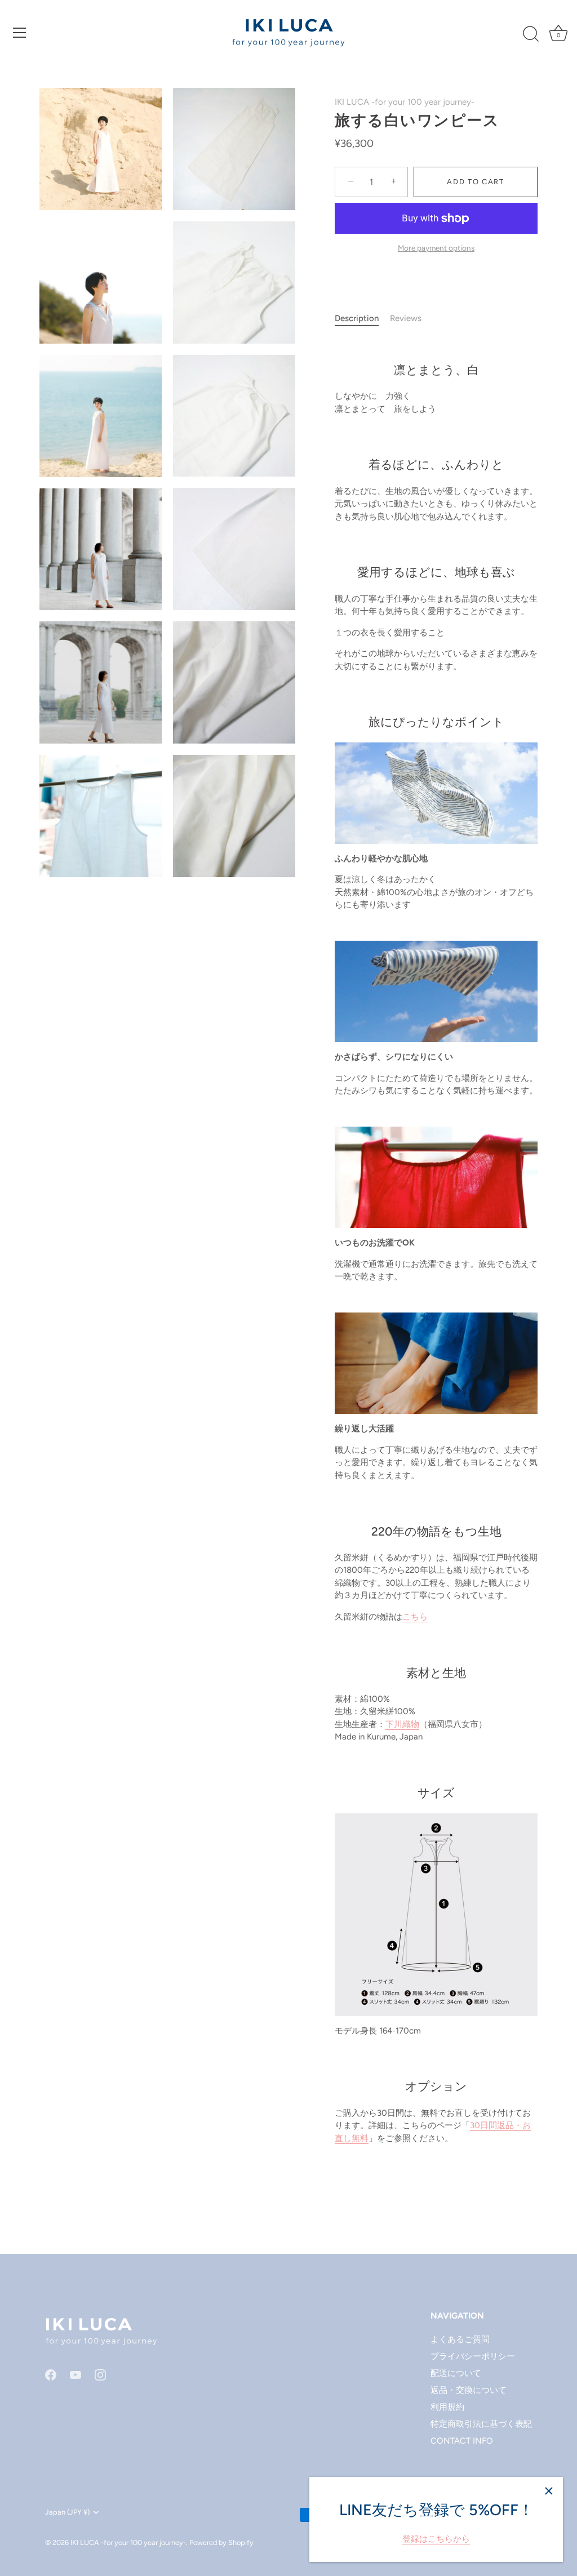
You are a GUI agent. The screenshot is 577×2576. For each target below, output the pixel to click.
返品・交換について (469, 2390)
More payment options (436, 248)
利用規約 (447, 2407)
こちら (415, 1617)
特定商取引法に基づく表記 (481, 2424)
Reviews (406, 318)
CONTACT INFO (462, 2441)
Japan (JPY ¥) (67, 2512)
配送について (456, 2373)
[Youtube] (76, 2374)
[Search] (531, 34)
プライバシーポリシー (473, 2356)
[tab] (362, 319)
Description (357, 318)
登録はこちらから (436, 2539)
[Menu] (20, 33)
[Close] (549, 2491)
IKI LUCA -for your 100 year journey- (405, 102)
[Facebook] (51, 2374)
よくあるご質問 (460, 2339)
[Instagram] (100, 2374)
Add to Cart (476, 182)
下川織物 (402, 1724)
